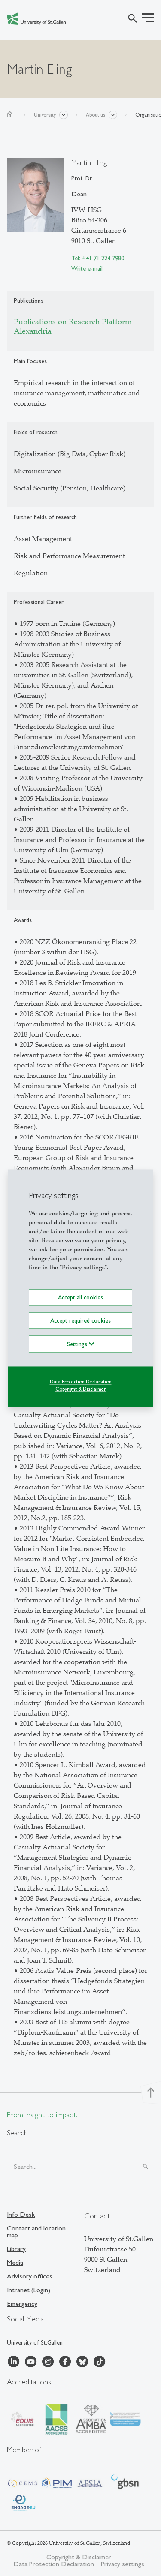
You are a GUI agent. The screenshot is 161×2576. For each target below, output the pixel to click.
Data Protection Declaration (81, 1382)
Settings (78, 1344)
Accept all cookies (80, 1297)
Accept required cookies (80, 1320)
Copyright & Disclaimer (81, 1389)
